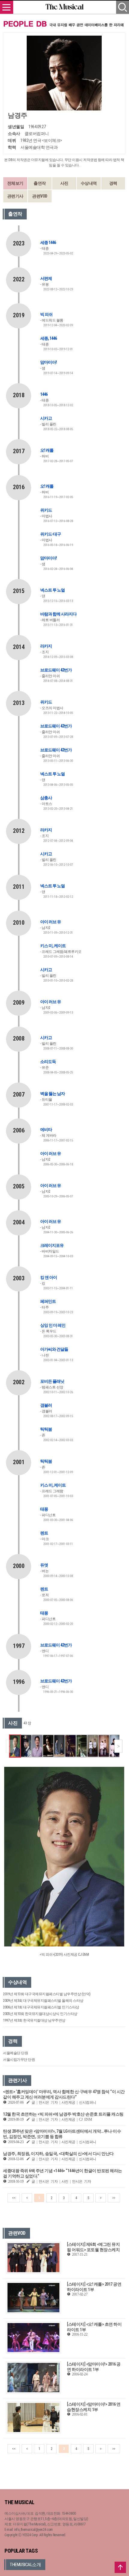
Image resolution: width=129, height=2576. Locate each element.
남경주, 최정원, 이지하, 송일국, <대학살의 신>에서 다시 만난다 (58, 2154)
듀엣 (44, 1565)
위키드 (46, 510)
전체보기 (15, 183)
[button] (118, 1746)
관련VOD (40, 196)
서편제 (46, 278)
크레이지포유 (52, 1245)
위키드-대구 (51, 534)
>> (114, 2198)
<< (14, 2198)
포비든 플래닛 (52, 1381)
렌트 (44, 1533)
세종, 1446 (48, 338)
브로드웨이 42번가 (56, 670)
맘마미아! (48, 362)
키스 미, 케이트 (53, 946)
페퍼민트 (48, 1301)
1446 (44, 394)
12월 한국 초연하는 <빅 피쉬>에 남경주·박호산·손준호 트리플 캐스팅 (63, 2114)
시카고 (46, 418)
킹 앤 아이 (49, 1277)
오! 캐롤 (47, 450)
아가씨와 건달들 (54, 1349)
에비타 (46, 1129)
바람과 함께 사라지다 (58, 614)
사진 (64, 183)
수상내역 (89, 183)
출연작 (40, 183)
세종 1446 (48, 242)
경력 (113, 183)
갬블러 (46, 1405)
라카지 (46, 646)
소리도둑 (48, 1062)
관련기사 (15, 196)
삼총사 (46, 798)
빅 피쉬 (46, 314)
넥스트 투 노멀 (52, 590)
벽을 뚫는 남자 (52, 1094)
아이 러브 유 (51, 922)
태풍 (44, 1509)
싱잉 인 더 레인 (53, 1325)
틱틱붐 (46, 1429)
